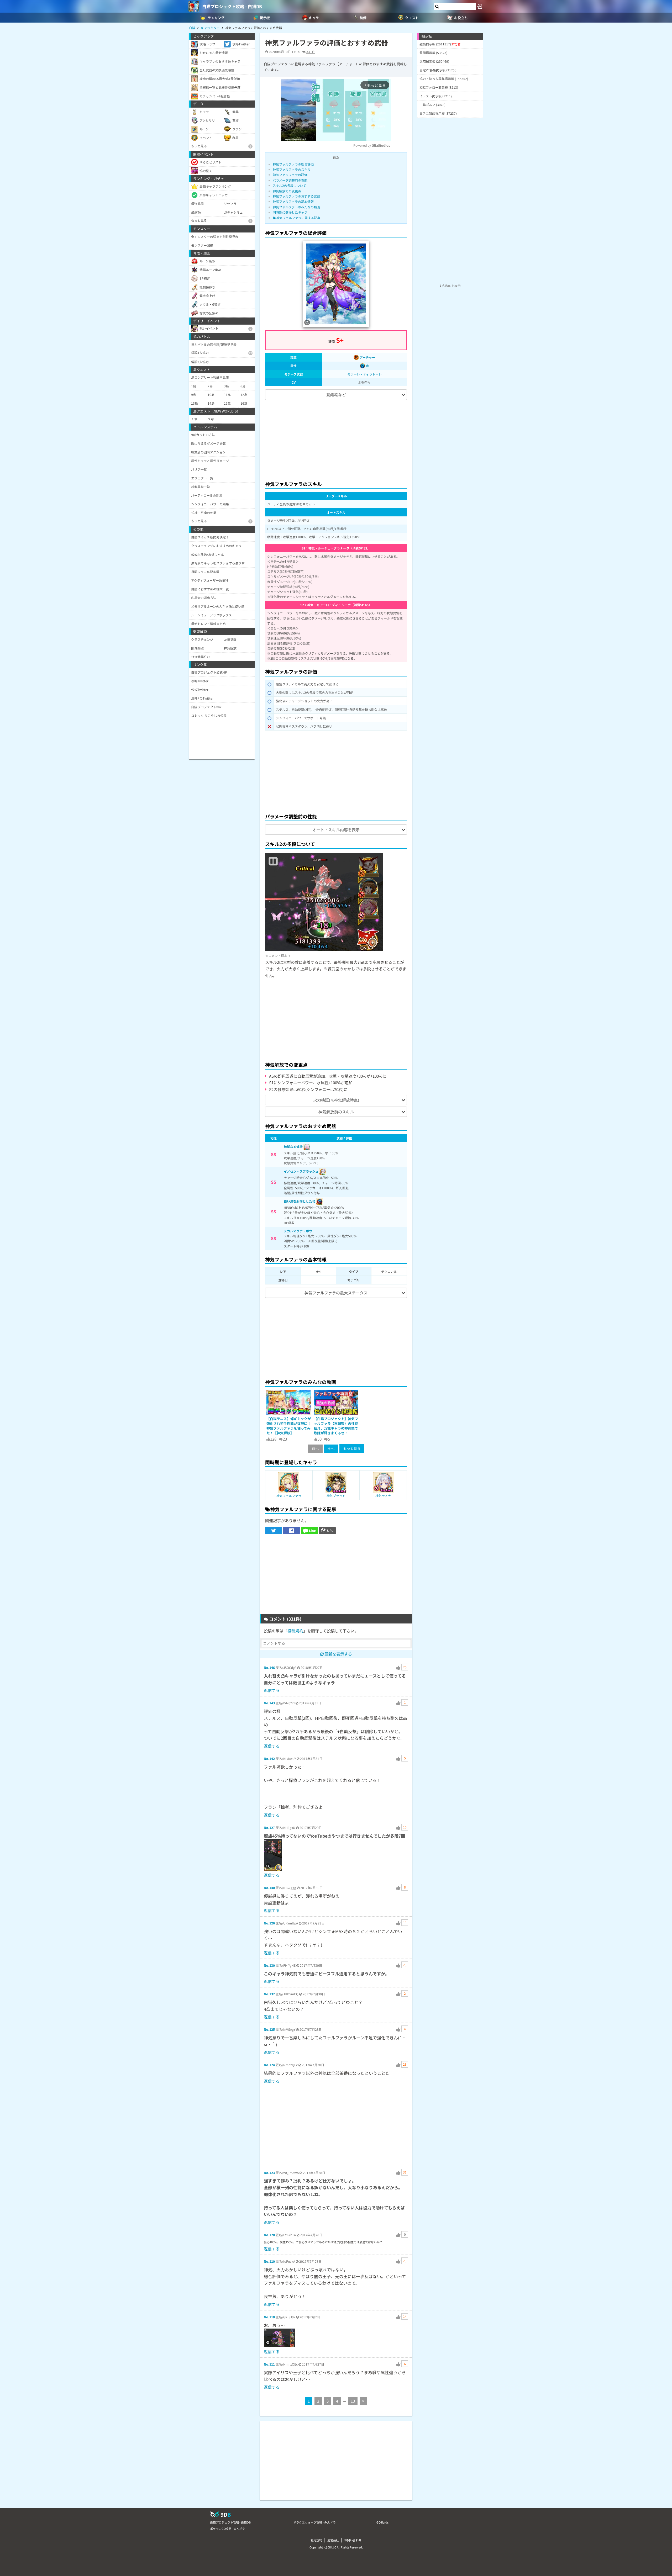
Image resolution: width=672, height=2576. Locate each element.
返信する (272, 1690)
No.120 (269, 2235)
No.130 (269, 1965)
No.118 (269, 2317)
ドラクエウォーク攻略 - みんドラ (314, 2522)
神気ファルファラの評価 (290, 175)
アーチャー (367, 357)
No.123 (269, 2173)
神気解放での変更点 (287, 191)
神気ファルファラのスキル (292, 169)
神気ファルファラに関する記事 (298, 218)
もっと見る (352, 1448)
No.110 (269, 2261)
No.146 (269, 1667)
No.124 (269, 2065)
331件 (311, 52)
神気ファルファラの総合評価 (293, 164)
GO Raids (382, 2522)
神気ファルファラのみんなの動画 (296, 207)
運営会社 (333, 2540)
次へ (331, 1449)
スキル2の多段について (289, 185)
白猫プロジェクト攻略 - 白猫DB (232, 6)
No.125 (269, 2029)
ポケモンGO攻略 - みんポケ (228, 2529)
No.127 (269, 1827)
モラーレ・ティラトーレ (364, 374)
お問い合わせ (353, 2540)
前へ (315, 1449)
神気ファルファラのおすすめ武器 (296, 196)
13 (353, 2401)
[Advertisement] (336, 438)
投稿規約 (295, 1631)
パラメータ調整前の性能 (290, 180)
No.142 (269, 1758)
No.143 (269, 1703)
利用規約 (316, 2540)
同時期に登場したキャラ (290, 212)
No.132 (269, 1994)
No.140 (269, 1888)
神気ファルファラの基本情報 (293, 201)
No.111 (269, 2364)
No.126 (269, 1923)
